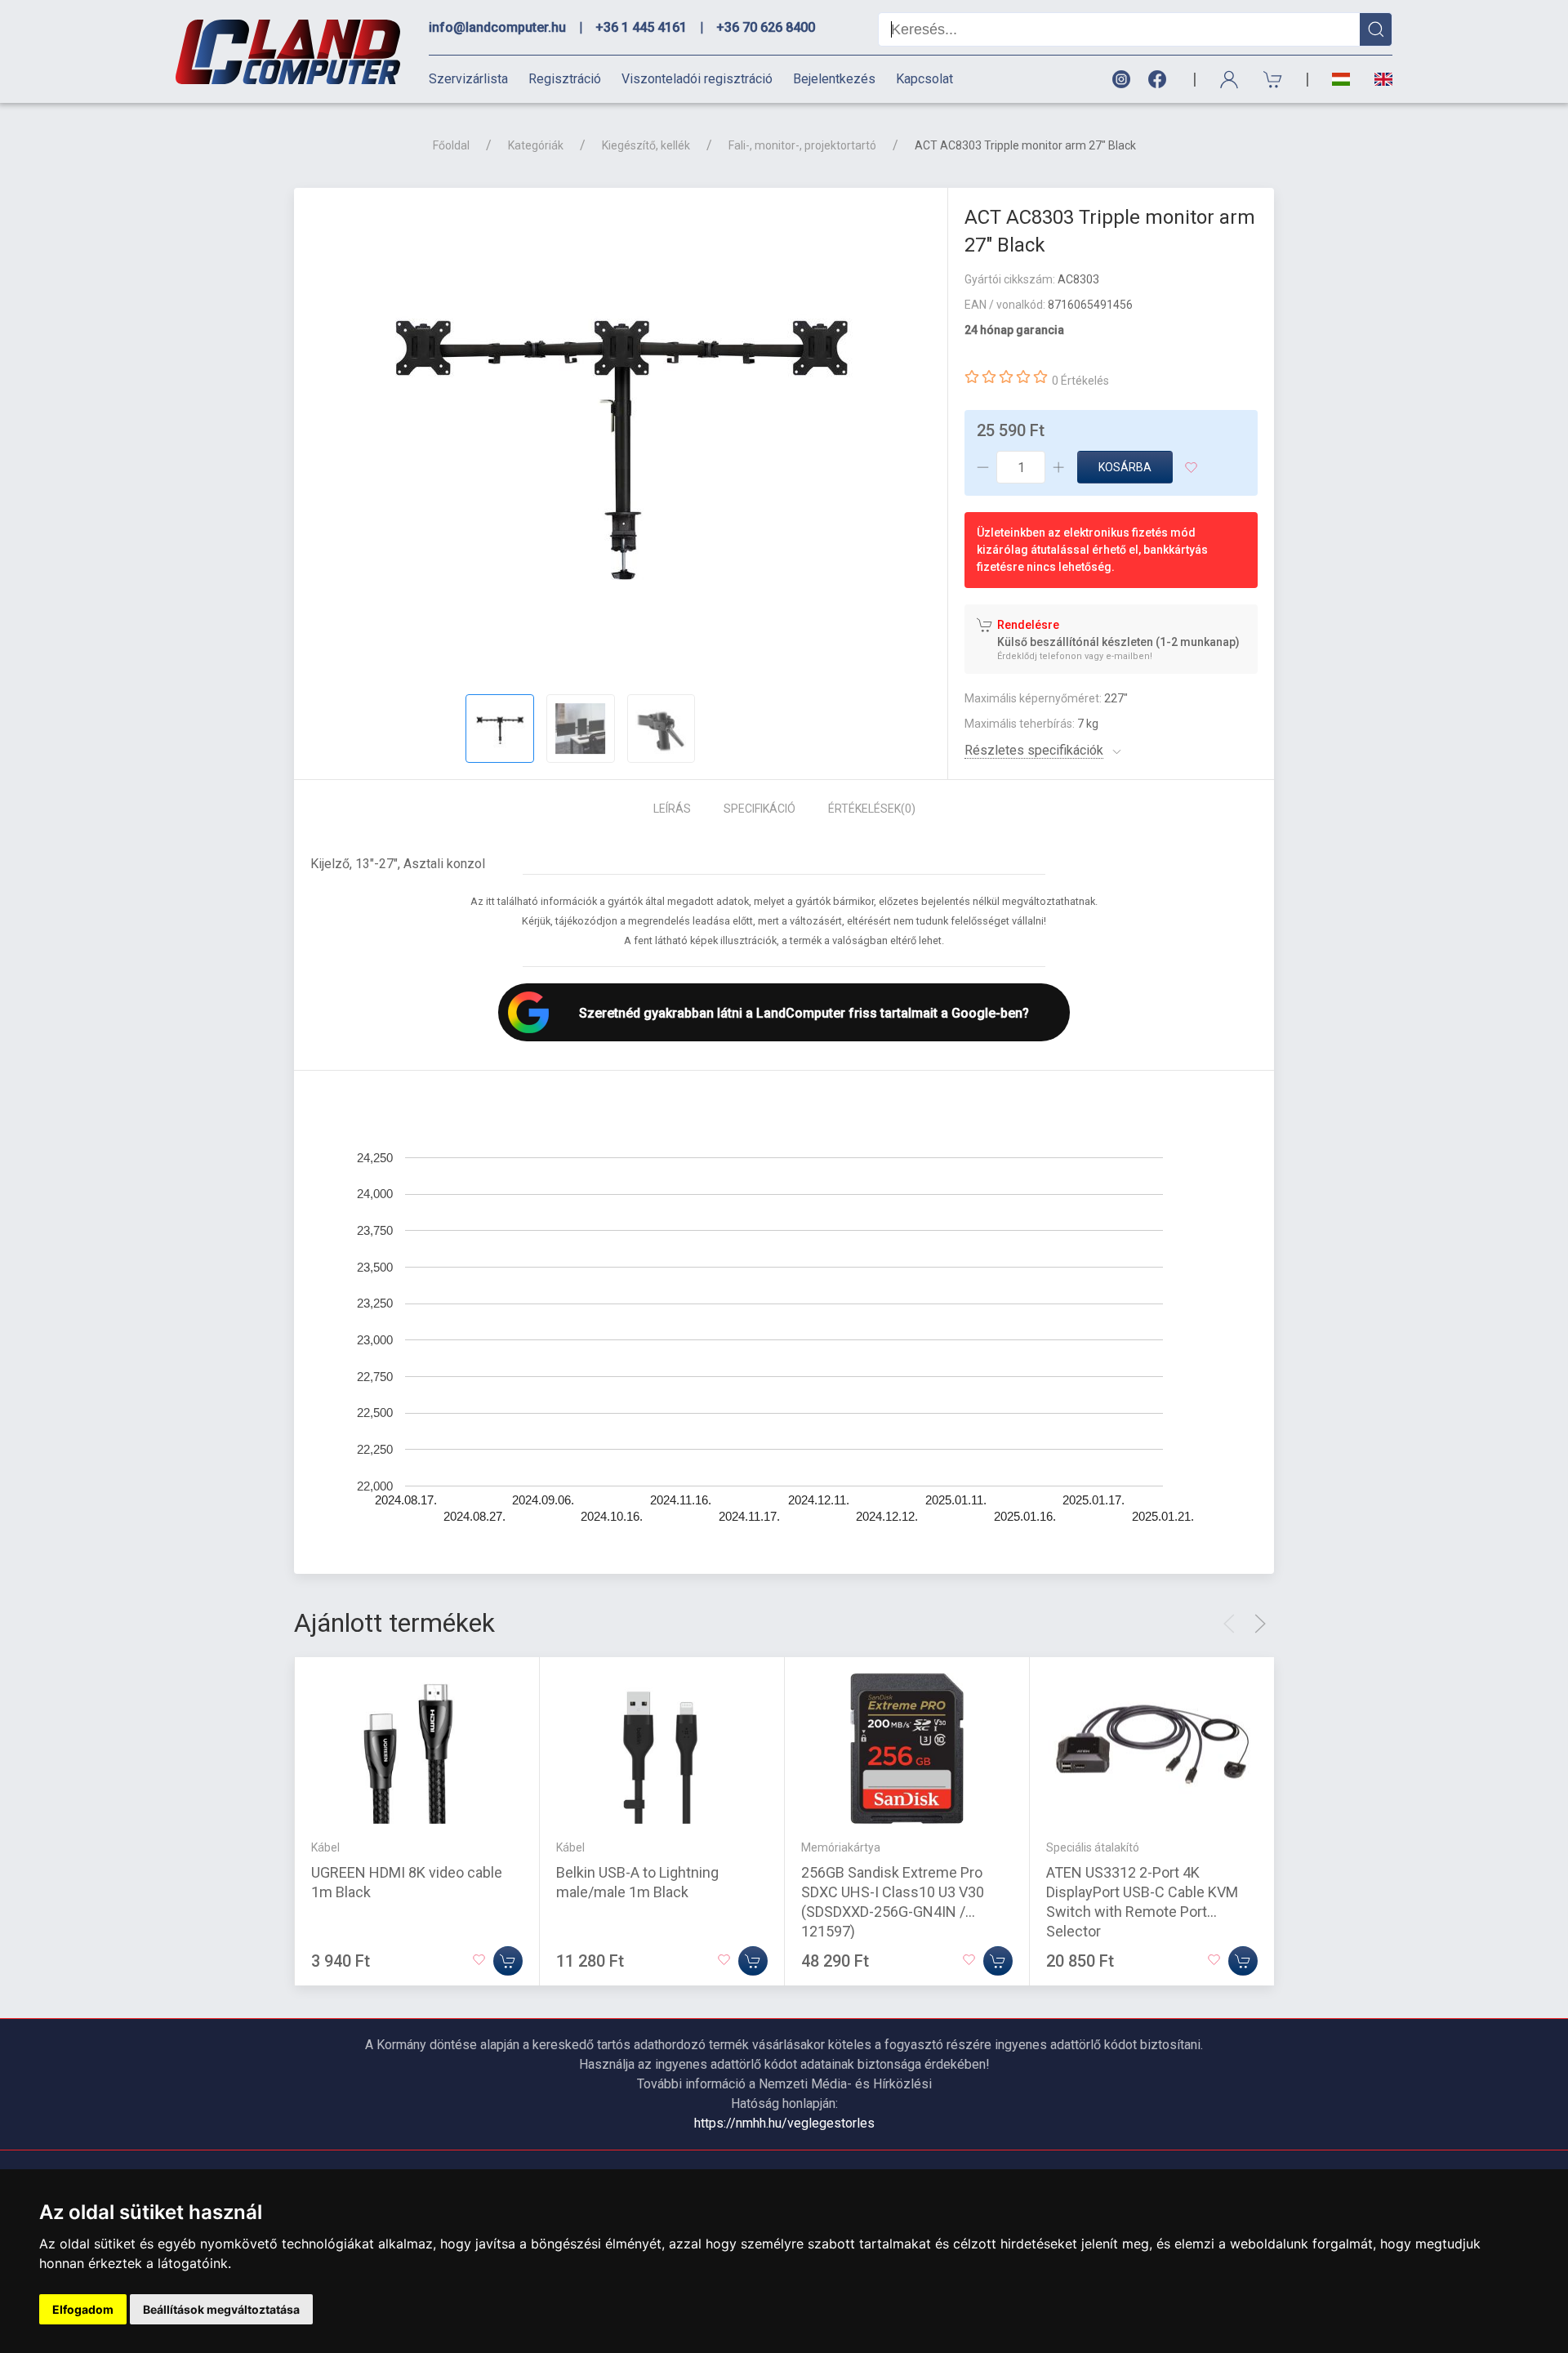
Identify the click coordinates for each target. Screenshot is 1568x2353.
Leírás (672, 809)
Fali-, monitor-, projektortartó (802, 145)
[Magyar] (1341, 80)
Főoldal (451, 145)
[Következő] (1260, 1624)
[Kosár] (1273, 80)
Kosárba (1125, 467)
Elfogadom (83, 2309)
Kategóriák (536, 145)
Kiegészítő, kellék (646, 145)
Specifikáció (759, 809)
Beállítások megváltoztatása (221, 2309)
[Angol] (1377, 79)
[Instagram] (1120, 80)
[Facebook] (1160, 80)
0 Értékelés (1080, 381)
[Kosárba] (508, 1960)
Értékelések (872, 809)
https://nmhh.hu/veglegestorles (784, 2123)
